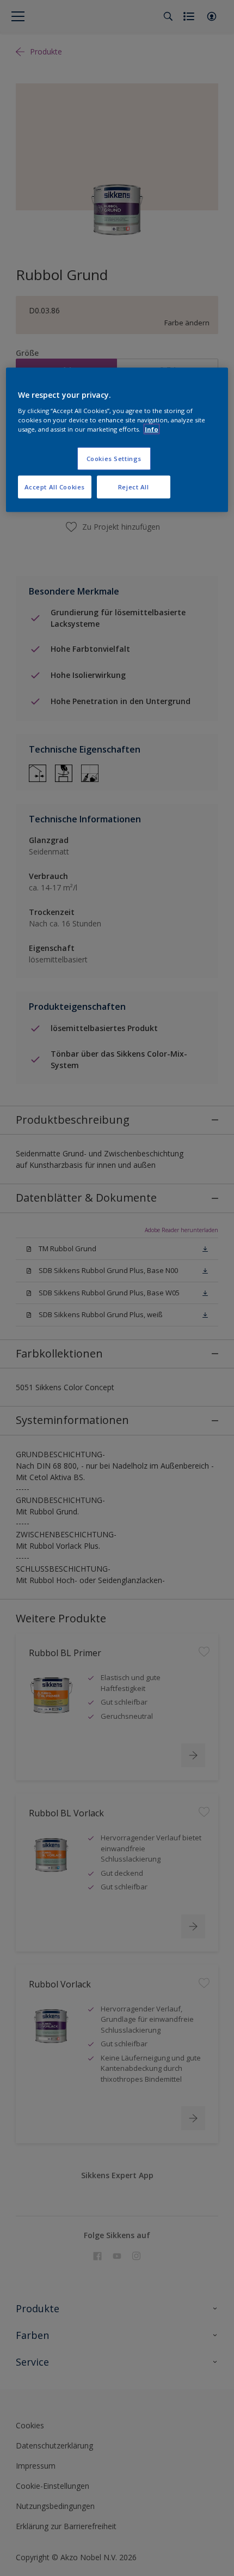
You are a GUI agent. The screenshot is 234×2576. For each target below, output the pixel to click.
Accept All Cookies (55, 486)
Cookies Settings (114, 458)
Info (152, 429)
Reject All (134, 486)
